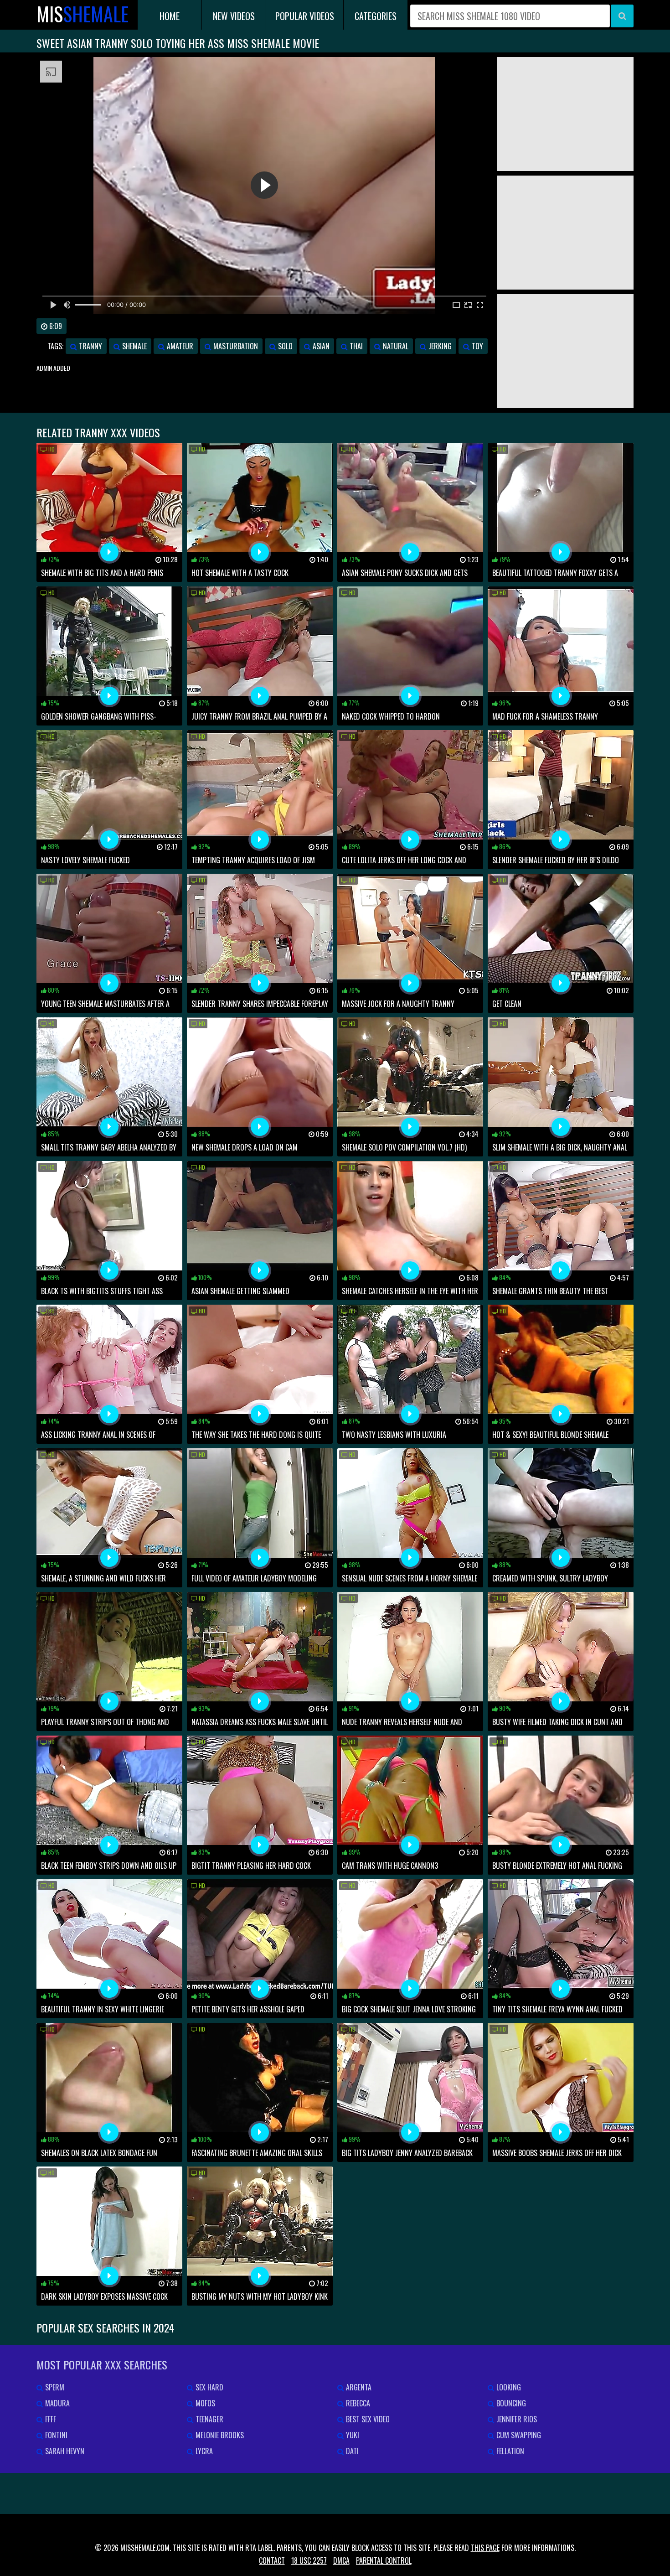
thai (355, 346)
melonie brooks (219, 2435)
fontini (55, 2435)
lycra (203, 2451)
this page (485, 2548)
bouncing (510, 2403)
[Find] (622, 16)
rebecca (357, 2403)
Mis (82, 14)
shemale (134, 346)
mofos (204, 2403)
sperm (54, 2387)
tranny (90, 346)
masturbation (235, 346)
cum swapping (518, 2435)
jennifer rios (516, 2419)
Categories (376, 16)
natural (395, 346)
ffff (50, 2419)
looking (508, 2387)
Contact (272, 2560)
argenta (358, 2387)
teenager (209, 2419)
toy (477, 346)
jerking (439, 346)
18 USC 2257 (309, 2560)
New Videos (234, 16)
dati (351, 2451)
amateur (179, 346)
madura (57, 2403)
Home (170, 16)
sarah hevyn (64, 2451)
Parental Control (384, 2560)
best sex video (367, 2419)
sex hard (209, 2387)
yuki (352, 2435)
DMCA (341, 2560)
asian (320, 346)
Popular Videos (305, 16)
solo (284, 346)
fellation (509, 2451)
